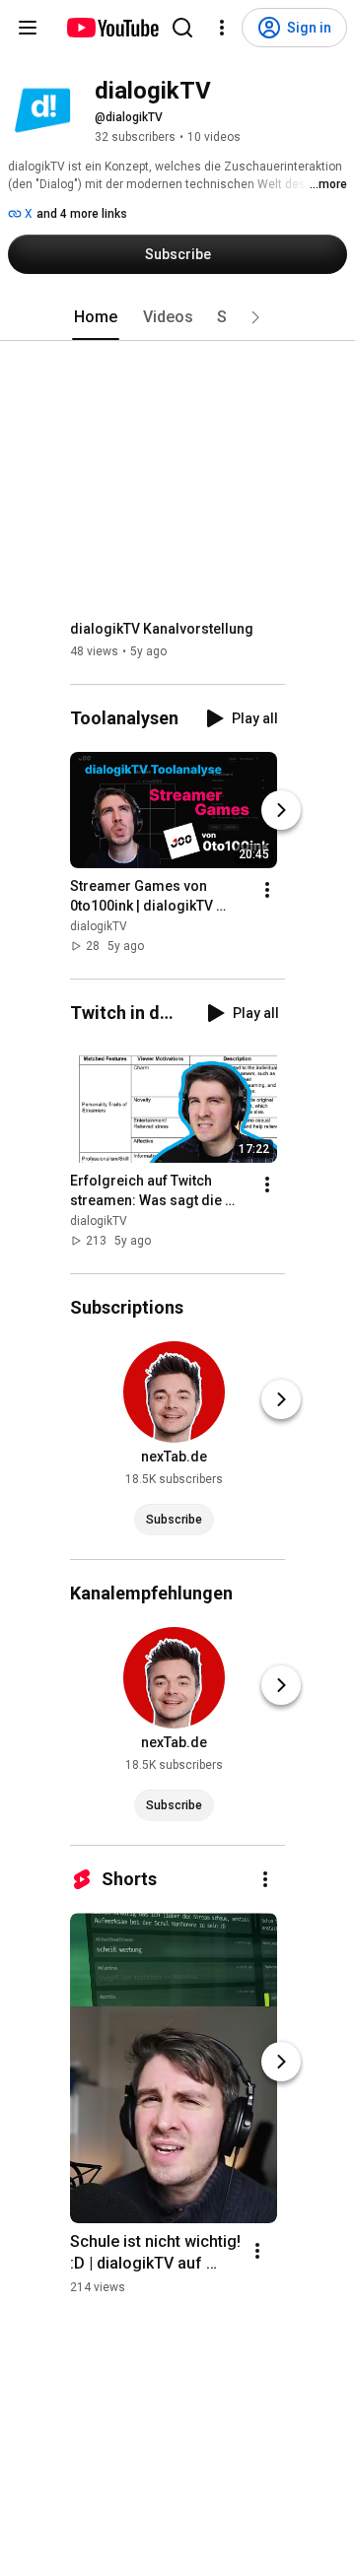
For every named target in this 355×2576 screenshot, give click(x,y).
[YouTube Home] (112, 28)
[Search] (182, 28)
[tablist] (177, 317)
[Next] (281, 810)
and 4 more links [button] (82, 214)
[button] (255, 317)
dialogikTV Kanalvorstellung (162, 629)
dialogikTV (99, 926)
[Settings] (222, 28)
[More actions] (267, 890)
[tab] (96, 317)
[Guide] (28, 28)
